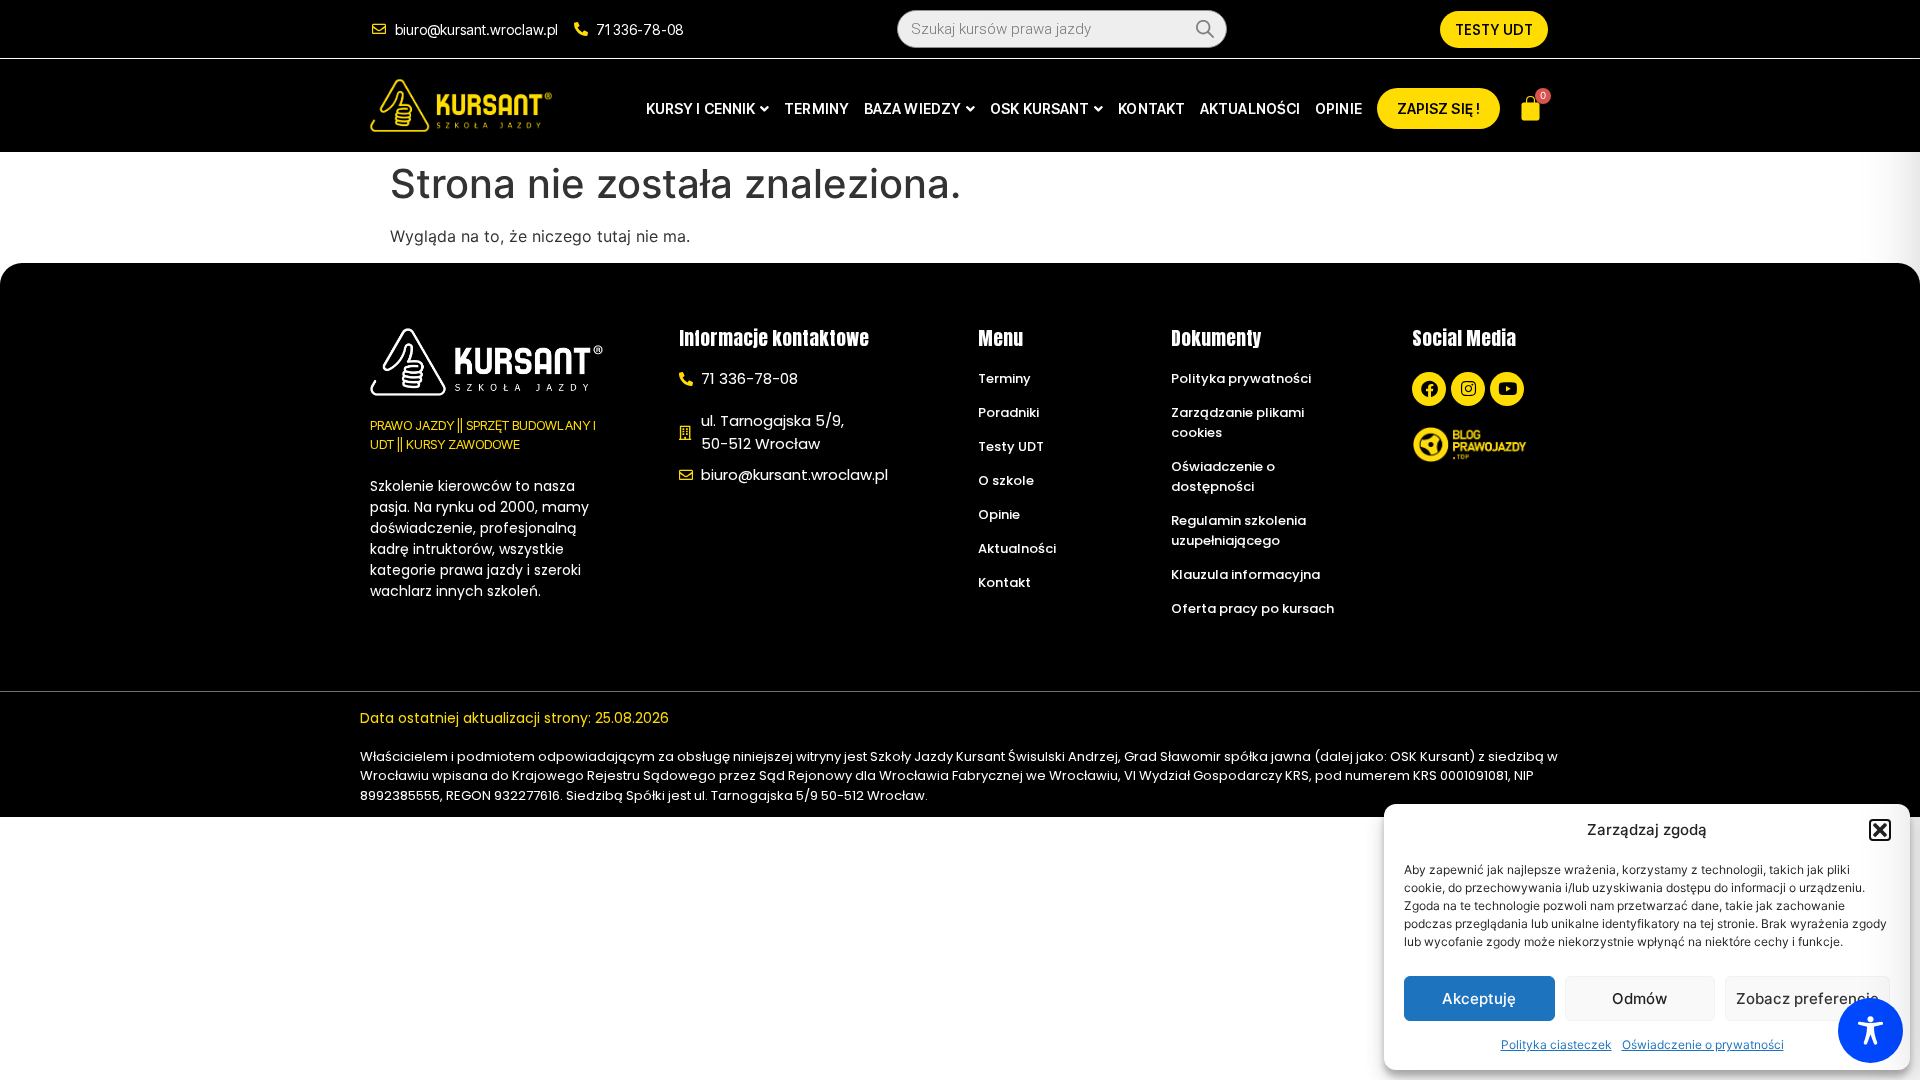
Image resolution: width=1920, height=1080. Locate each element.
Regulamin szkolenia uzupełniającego (1238, 530)
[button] (1880, 830)
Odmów (1639, 998)
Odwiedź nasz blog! (1474, 493)
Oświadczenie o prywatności (1703, 1044)
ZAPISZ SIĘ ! (1438, 108)
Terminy (1004, 378)
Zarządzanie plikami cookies (1237, 422)
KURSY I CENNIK (700, 108)
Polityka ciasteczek (1556, 1044)
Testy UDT (1011, 446)
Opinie (999, 514)
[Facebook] (1429, 389)
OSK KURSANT (1039, 108)
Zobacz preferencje (1807, 998)
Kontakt (1004, 582)
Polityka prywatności (1241, 378)
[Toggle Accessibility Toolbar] (1870, 1030)
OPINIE (1338, 108)
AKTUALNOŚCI (1250, 108)
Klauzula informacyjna (1245, 574)
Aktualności (1017, 548)
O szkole (1006, 480)
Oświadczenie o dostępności (1223, 476)
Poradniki (1008, 412)
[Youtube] (1507, 389)
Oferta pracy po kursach (1252, 608)
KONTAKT (1151, 108)
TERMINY (816, 108)
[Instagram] (1468, 389)
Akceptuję (1479, 998)
